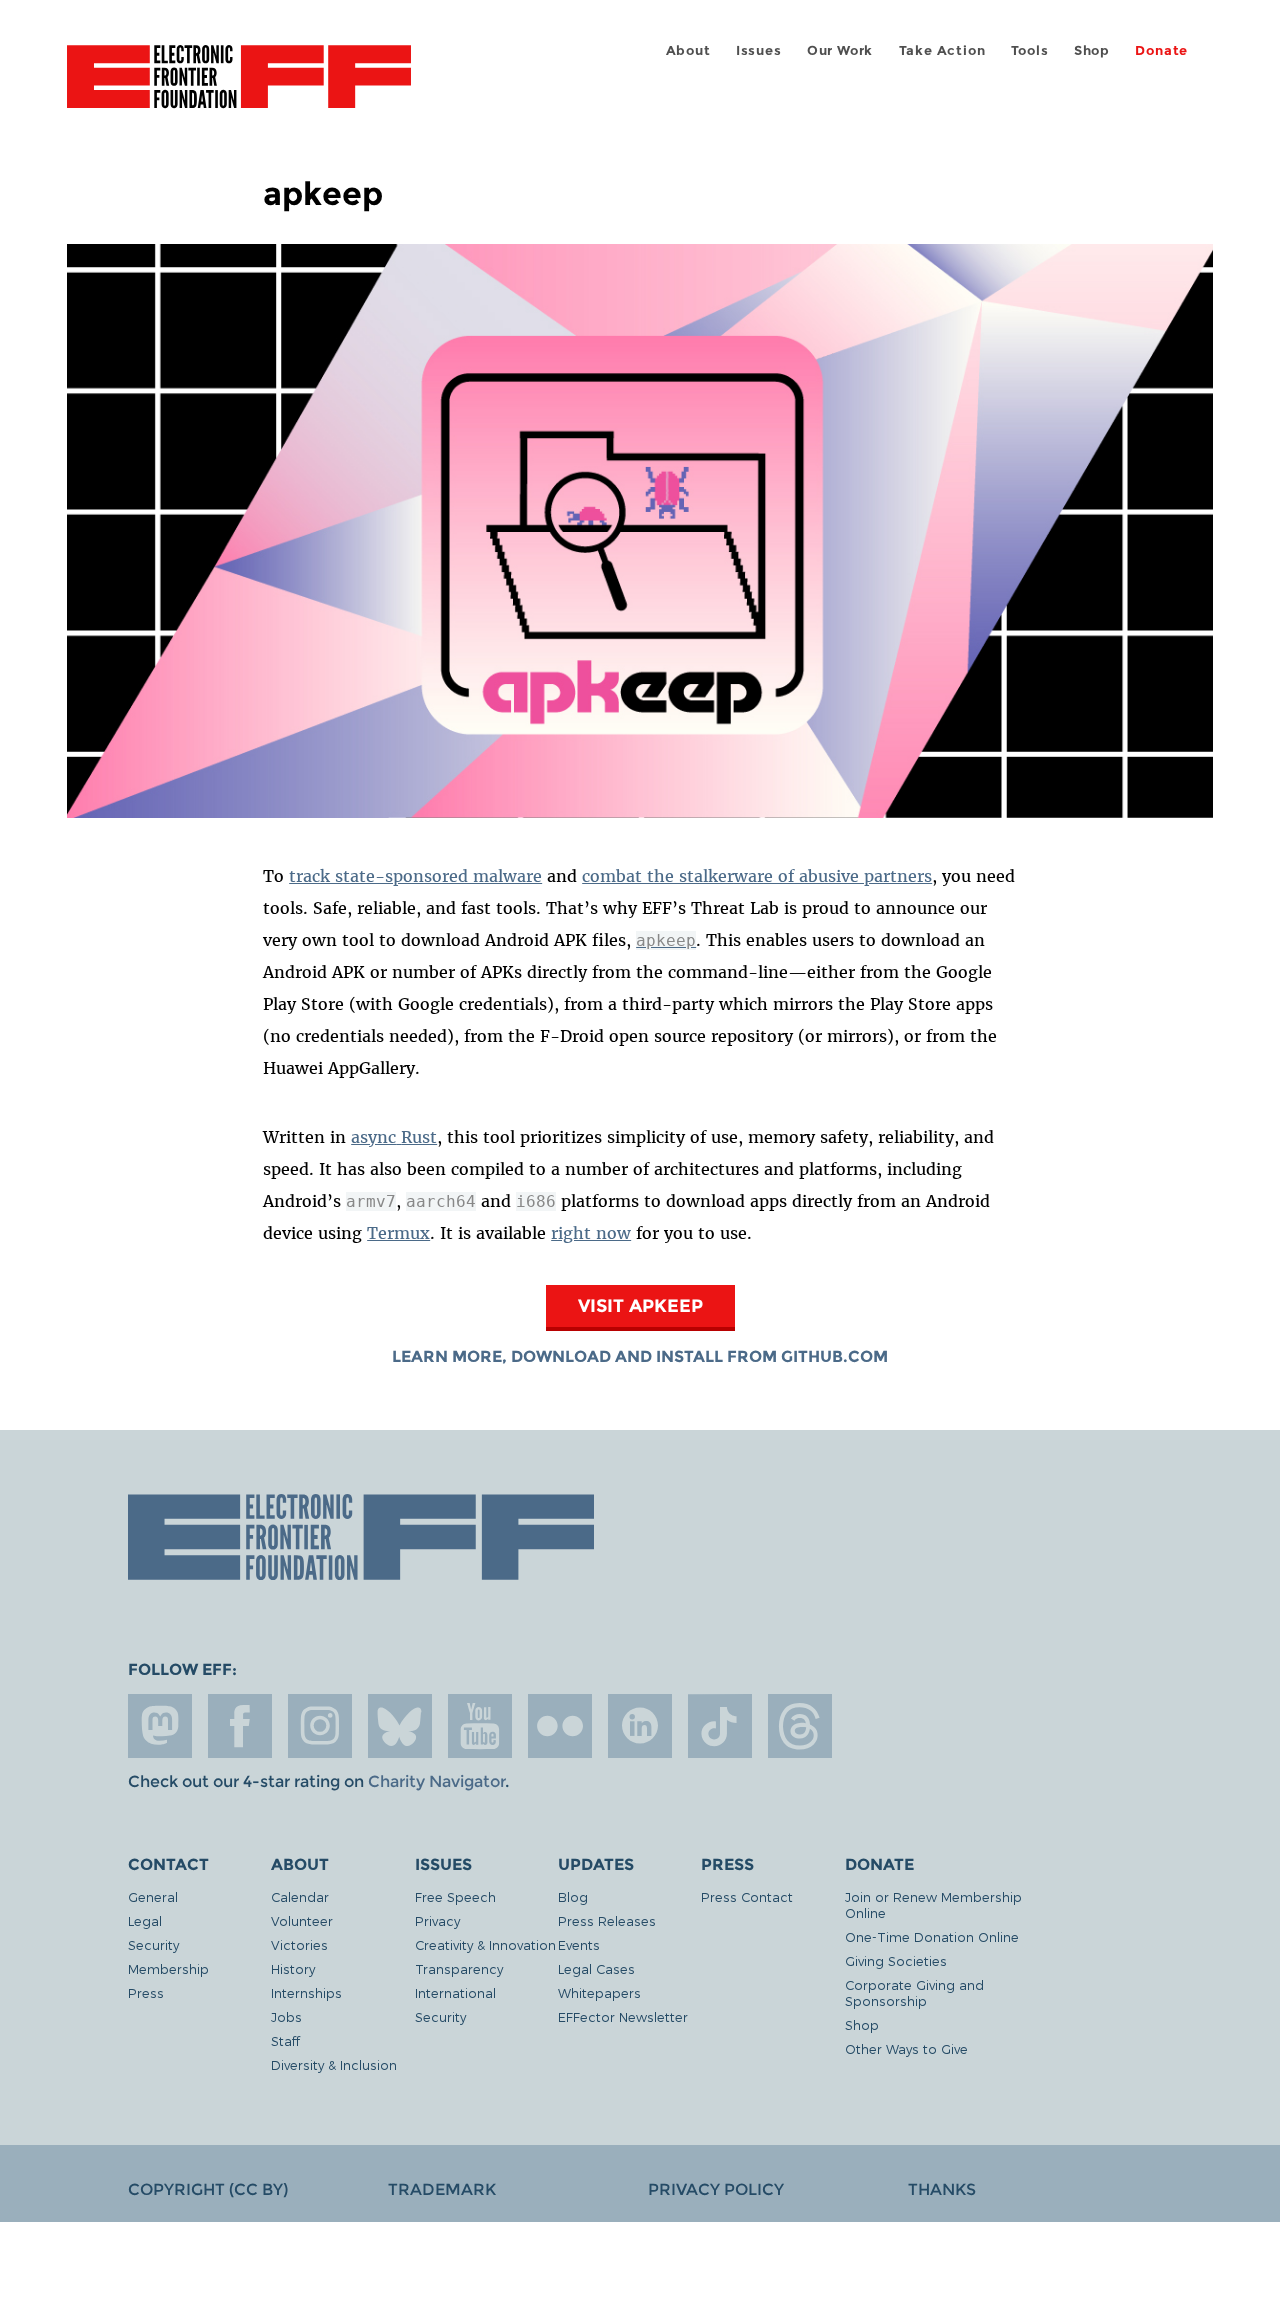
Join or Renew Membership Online (933, 1904)
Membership (168, 1968)
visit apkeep (640, 1305)
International (455, 1992)
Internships (306, 1992)
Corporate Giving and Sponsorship (914, 1992)
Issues (759, 50)
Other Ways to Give (906, 2048)
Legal (145, 1920)
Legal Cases (596, 1968)
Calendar (300, 1896)
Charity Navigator (436, 1781)
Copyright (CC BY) (208, 2189)
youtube (480, 1726)
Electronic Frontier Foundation (239, 88)
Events (579, 1944)
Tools (1030, 50)
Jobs (286, 2016)
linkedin (640, 1726)
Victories (299, 1944)
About (688, 50)
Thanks (942, 2189)
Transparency (459, 1968)
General (153, 1896)
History (293, 1968)
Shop (1092, 50)
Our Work (840, 50)
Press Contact (747, 1896)
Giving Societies (896, 1960)
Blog (573, 1896)
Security (153, 1944)
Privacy (437, 1920)
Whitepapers (599, 1992)
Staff (285, 2040)
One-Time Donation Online (932, 1936)
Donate (1161, 50)
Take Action (942, 50)
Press (146, 1992)
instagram (320, 1726)
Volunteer (302, 1920)
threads (800, 1726)
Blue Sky (400, 1726)
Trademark (442, 2189)
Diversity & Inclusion (334, 2064)
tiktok (720, 1726)
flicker (560, 1726)
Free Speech (455, 1896)
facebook (240, 1726)
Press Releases (607, 1920)
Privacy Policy (716, 2189)
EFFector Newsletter (623, 2016)
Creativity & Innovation (485, 1944)
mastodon (160, 1726)
